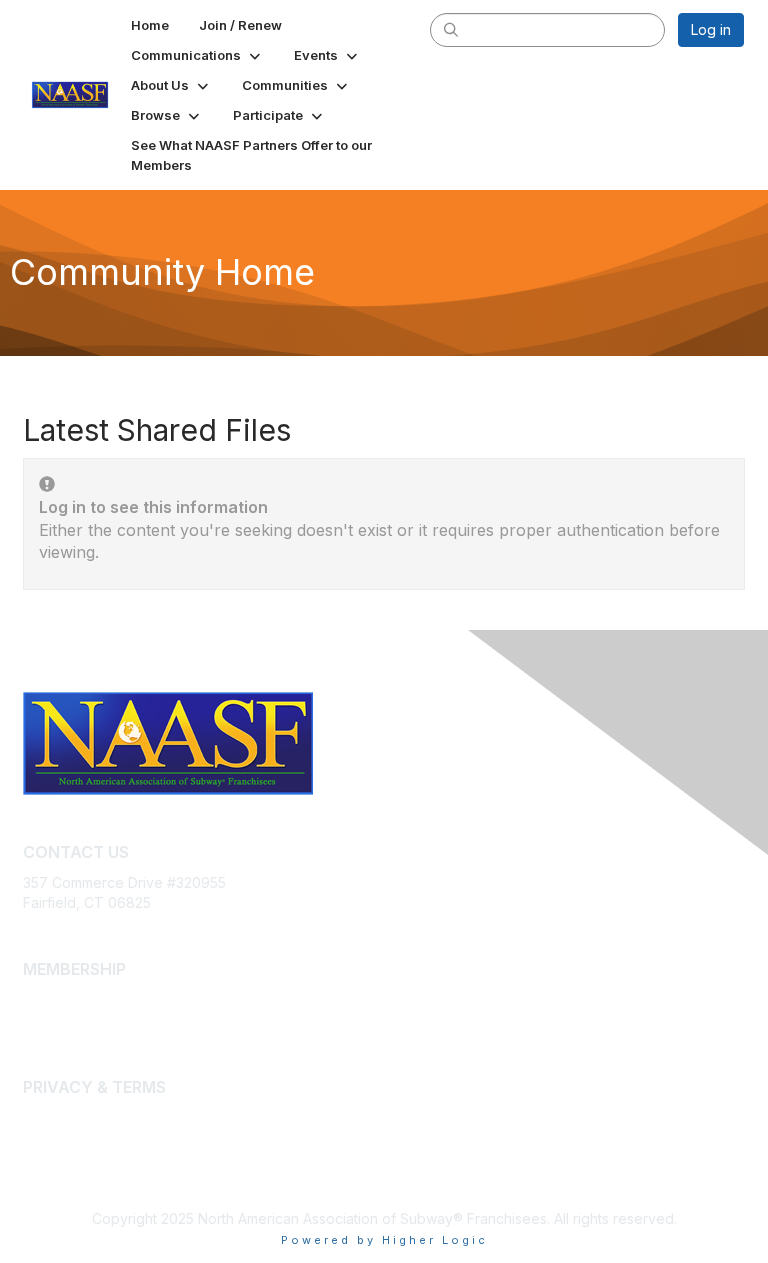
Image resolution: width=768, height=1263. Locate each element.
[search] (451, 29)
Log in (711, 29)
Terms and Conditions (95, 1137)
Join (37, 1000)
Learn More (61, 1019)
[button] (197, 55)
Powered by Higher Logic (384, 1240)
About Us (53, 1117)
